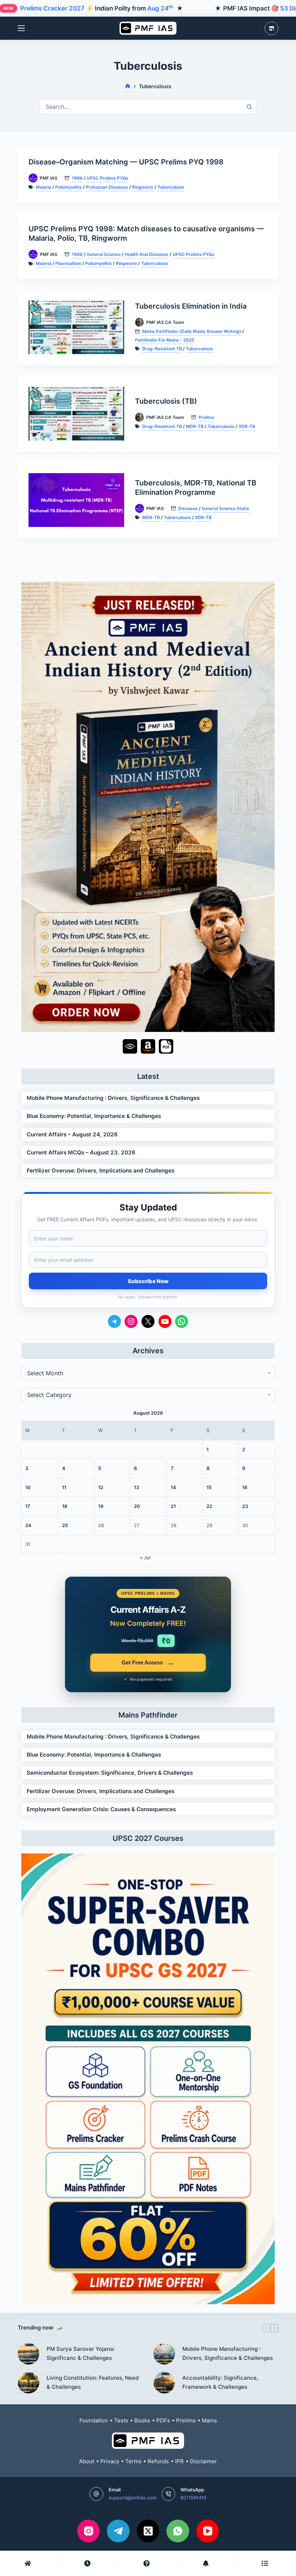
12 (101, 1487)
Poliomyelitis (69, 187)
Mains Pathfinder (148, 1715)
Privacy (110, 2461)
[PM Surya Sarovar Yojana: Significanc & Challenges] (29, 2354)
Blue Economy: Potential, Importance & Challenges (94, 1116)
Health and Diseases (147, 254)
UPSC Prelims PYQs (108, 178)
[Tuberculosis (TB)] (76, 414)
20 (137, 1506)
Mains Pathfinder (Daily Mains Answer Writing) (192, 331)
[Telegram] (118, 2531)
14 (173, 1487)
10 (28, 1487)
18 (65, 1506)
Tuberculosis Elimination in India (191, 306)
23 (245, 1506)
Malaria (43, 187)
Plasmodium (68, 263)
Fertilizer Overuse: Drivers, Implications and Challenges (101, 1171)
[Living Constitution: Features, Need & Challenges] (29, 2383)
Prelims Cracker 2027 (52, 8)
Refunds (158, 2461)
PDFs (163, 2420)
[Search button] (249, 107)
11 (64, 1487)
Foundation (94, 2420)
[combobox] (141, 107)
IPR (179, 2461)
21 (173, 1506)
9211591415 (193, 2498)
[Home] (128, 86)
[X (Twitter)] (148, 2531)
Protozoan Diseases (107, 187)
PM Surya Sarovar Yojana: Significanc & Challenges (81, 2353)
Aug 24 (160, 8)
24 (28, 1525)
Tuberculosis (171, 187)
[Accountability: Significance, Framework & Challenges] (164, 2383)
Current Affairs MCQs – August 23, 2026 (81, 1152)
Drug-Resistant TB (162, 349)
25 (65, 1525)
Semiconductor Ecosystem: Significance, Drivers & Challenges (110, 1773)
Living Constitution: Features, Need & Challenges (93, 2382)
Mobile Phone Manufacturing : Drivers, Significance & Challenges (113, 1098)
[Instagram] (89, 2531)
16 (245, 1487)
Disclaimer (203, 2461)
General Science (104, 254)
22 (209, 1506)
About (87, 2461)
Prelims (206, 417)
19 (101, 1506)
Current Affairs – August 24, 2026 (72, 1134)
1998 (77, 178)
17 (28, 1506)
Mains (209, 2420)
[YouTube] (208, 2531)
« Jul (145, 1557)
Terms (133, 2461)
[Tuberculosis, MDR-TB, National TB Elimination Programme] (76, 500)
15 (209, 1487)
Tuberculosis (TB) (166, 401)
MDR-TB (195, 426)
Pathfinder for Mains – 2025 (165, 340)
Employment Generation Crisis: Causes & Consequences (101, 1809)
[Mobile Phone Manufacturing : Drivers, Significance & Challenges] (164, 2354)
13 (136, 1487)
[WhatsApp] (178, 2531)
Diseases (188, 508)
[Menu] (21, 28)
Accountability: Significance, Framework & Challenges (220, 2382)
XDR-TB (247, 426)
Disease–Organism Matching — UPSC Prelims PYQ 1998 (126, 162)
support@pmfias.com (132, 2498)
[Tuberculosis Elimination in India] (76, 327)
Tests (121, 2420)
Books (142, 2420)
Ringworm (143, 187)
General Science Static (226, 508)
